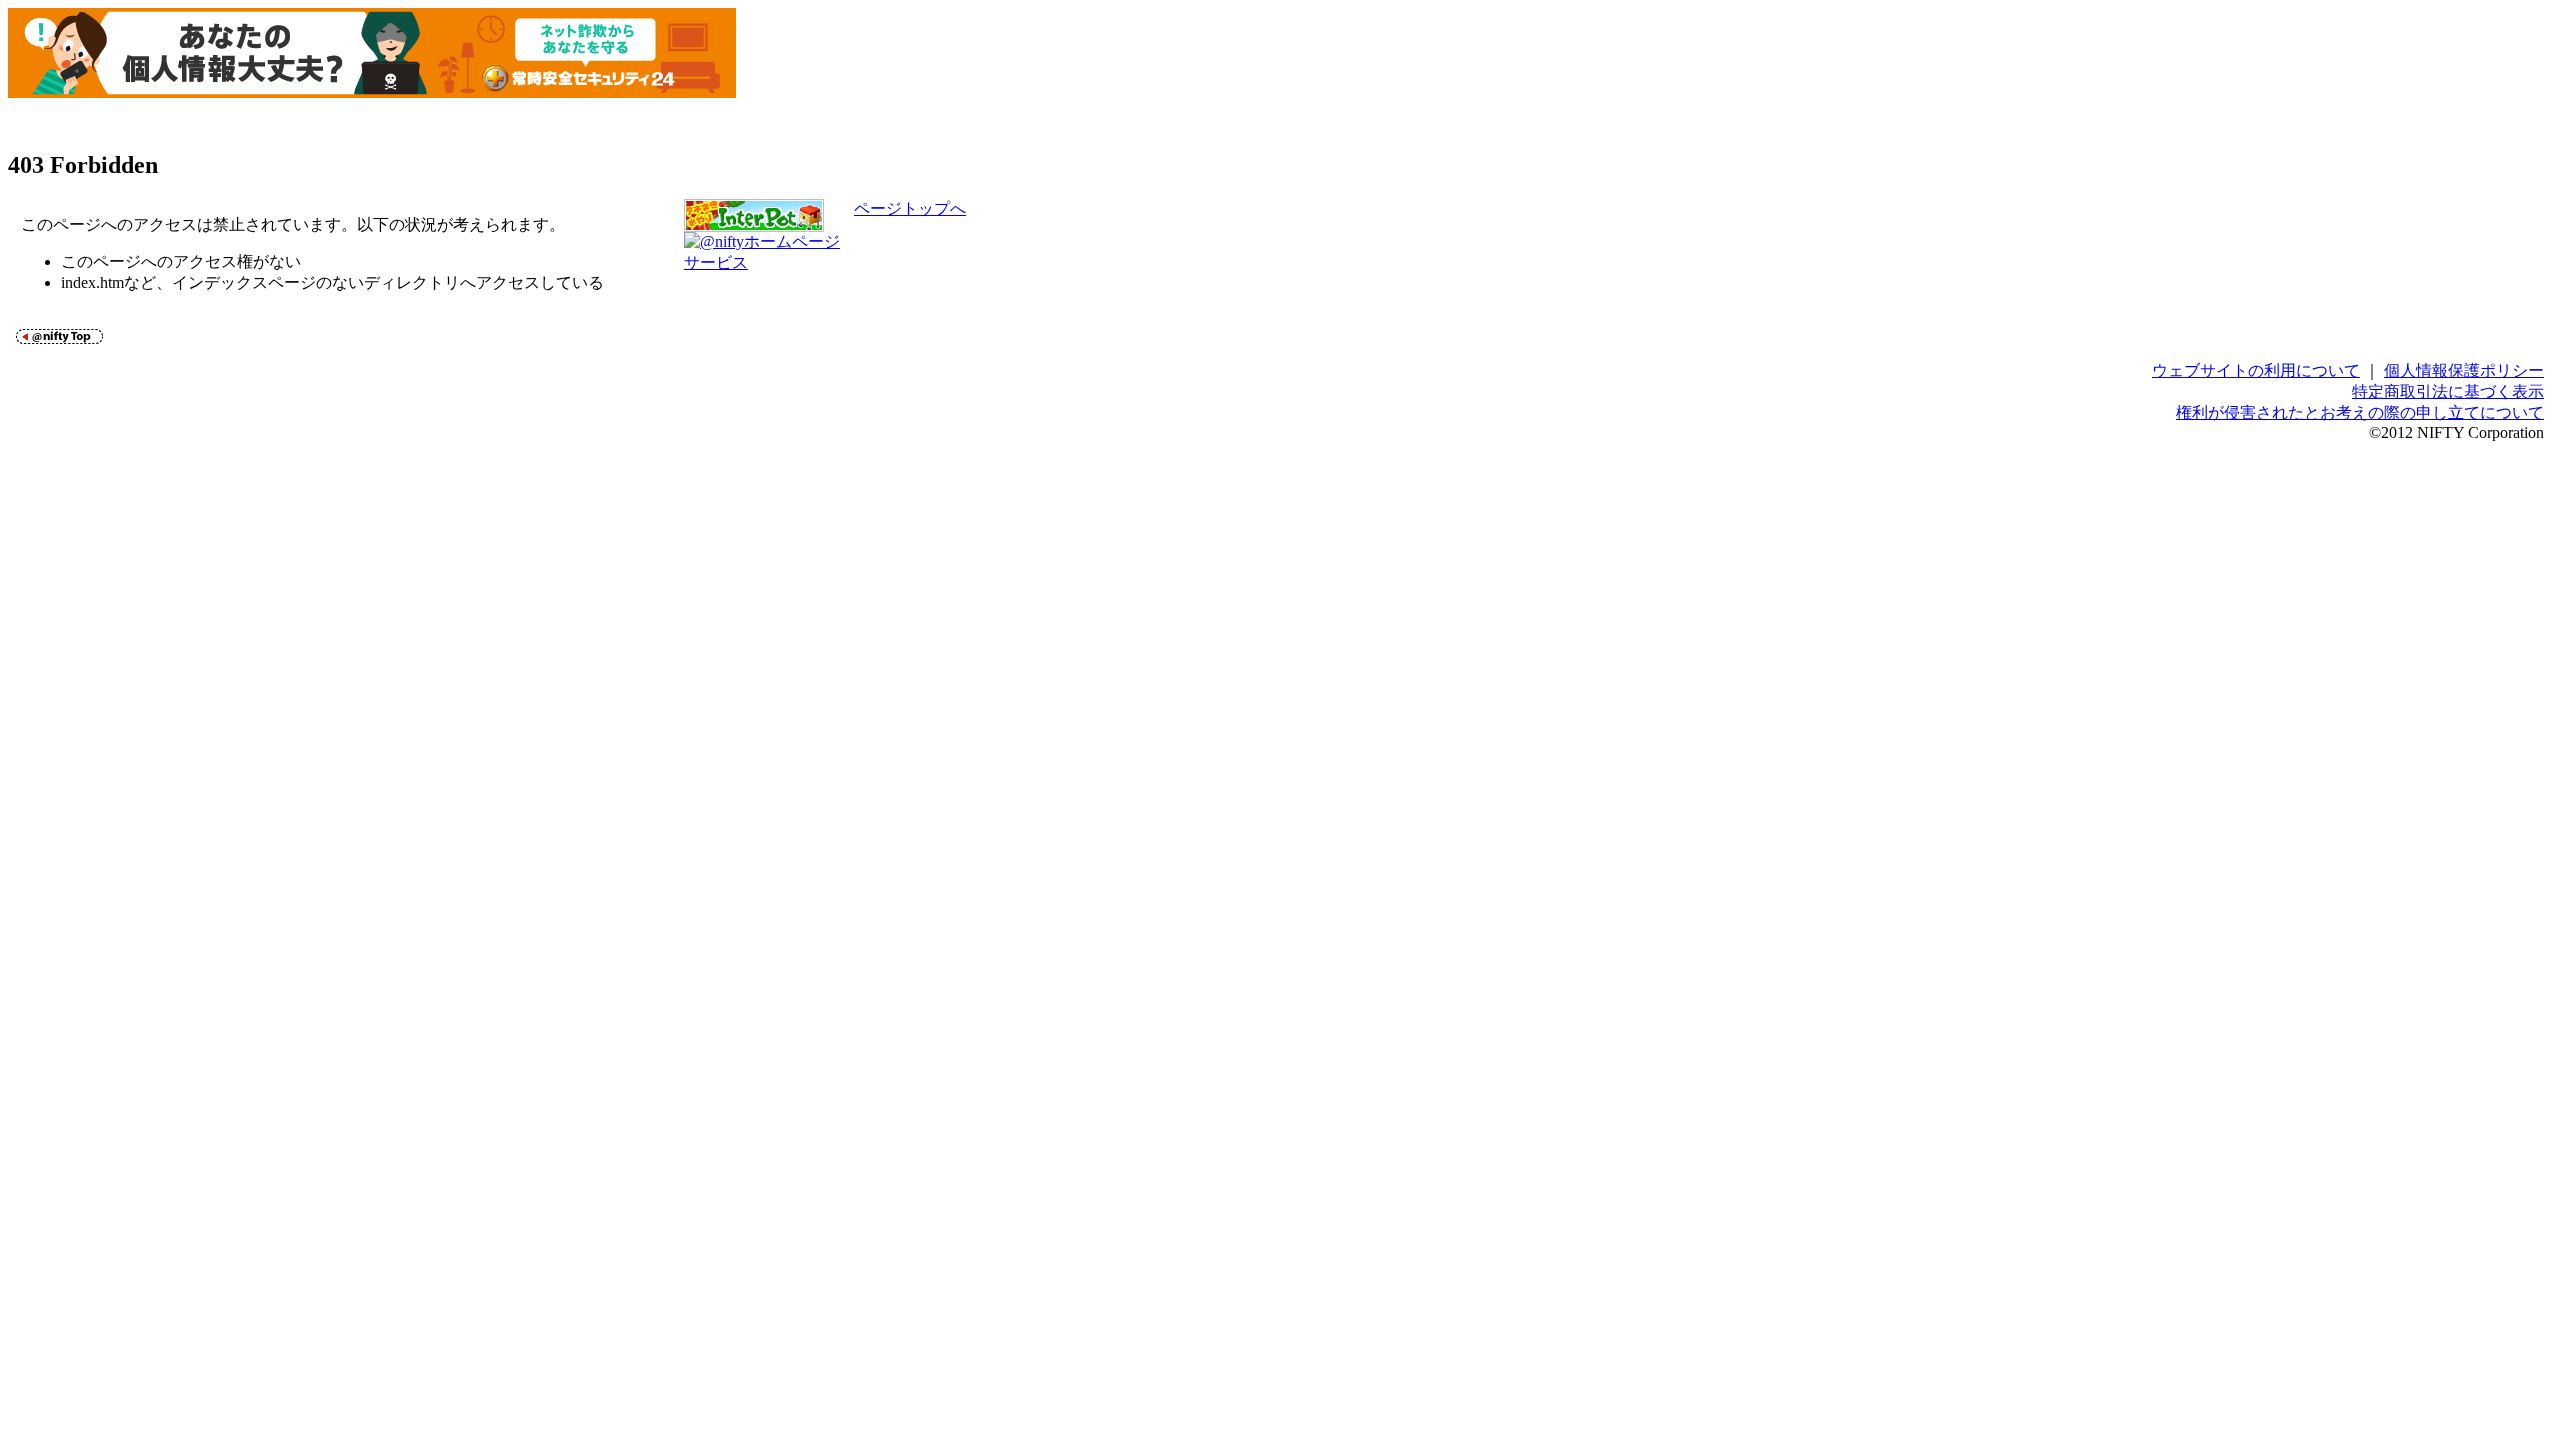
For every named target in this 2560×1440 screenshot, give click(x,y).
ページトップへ (910, 208)
